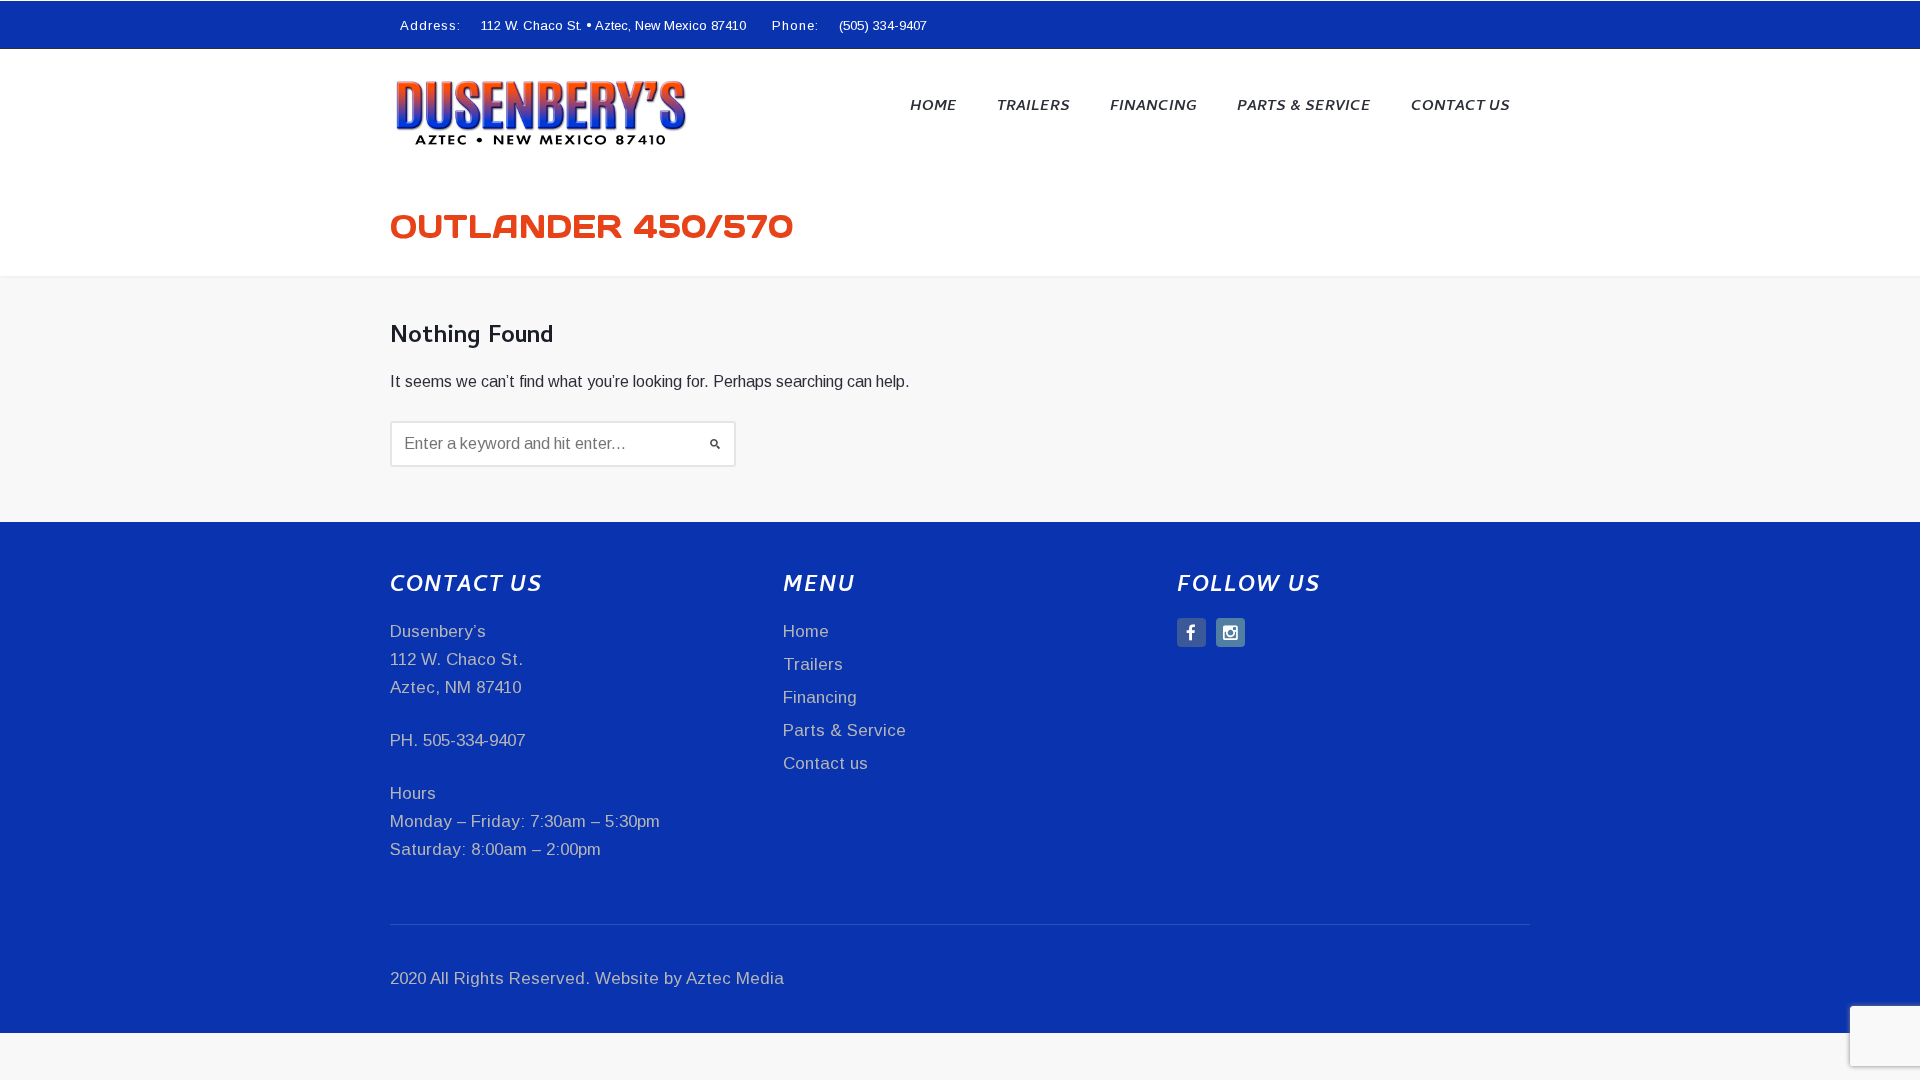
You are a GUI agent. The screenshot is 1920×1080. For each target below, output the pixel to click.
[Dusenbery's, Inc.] (540, 111)
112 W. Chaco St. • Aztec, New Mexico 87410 (613, 25)
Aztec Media (735, 978)
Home (933, 107)
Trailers (1033, 107)
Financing (1153, 107)
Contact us (1460, 107)
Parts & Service (1304, 107)
